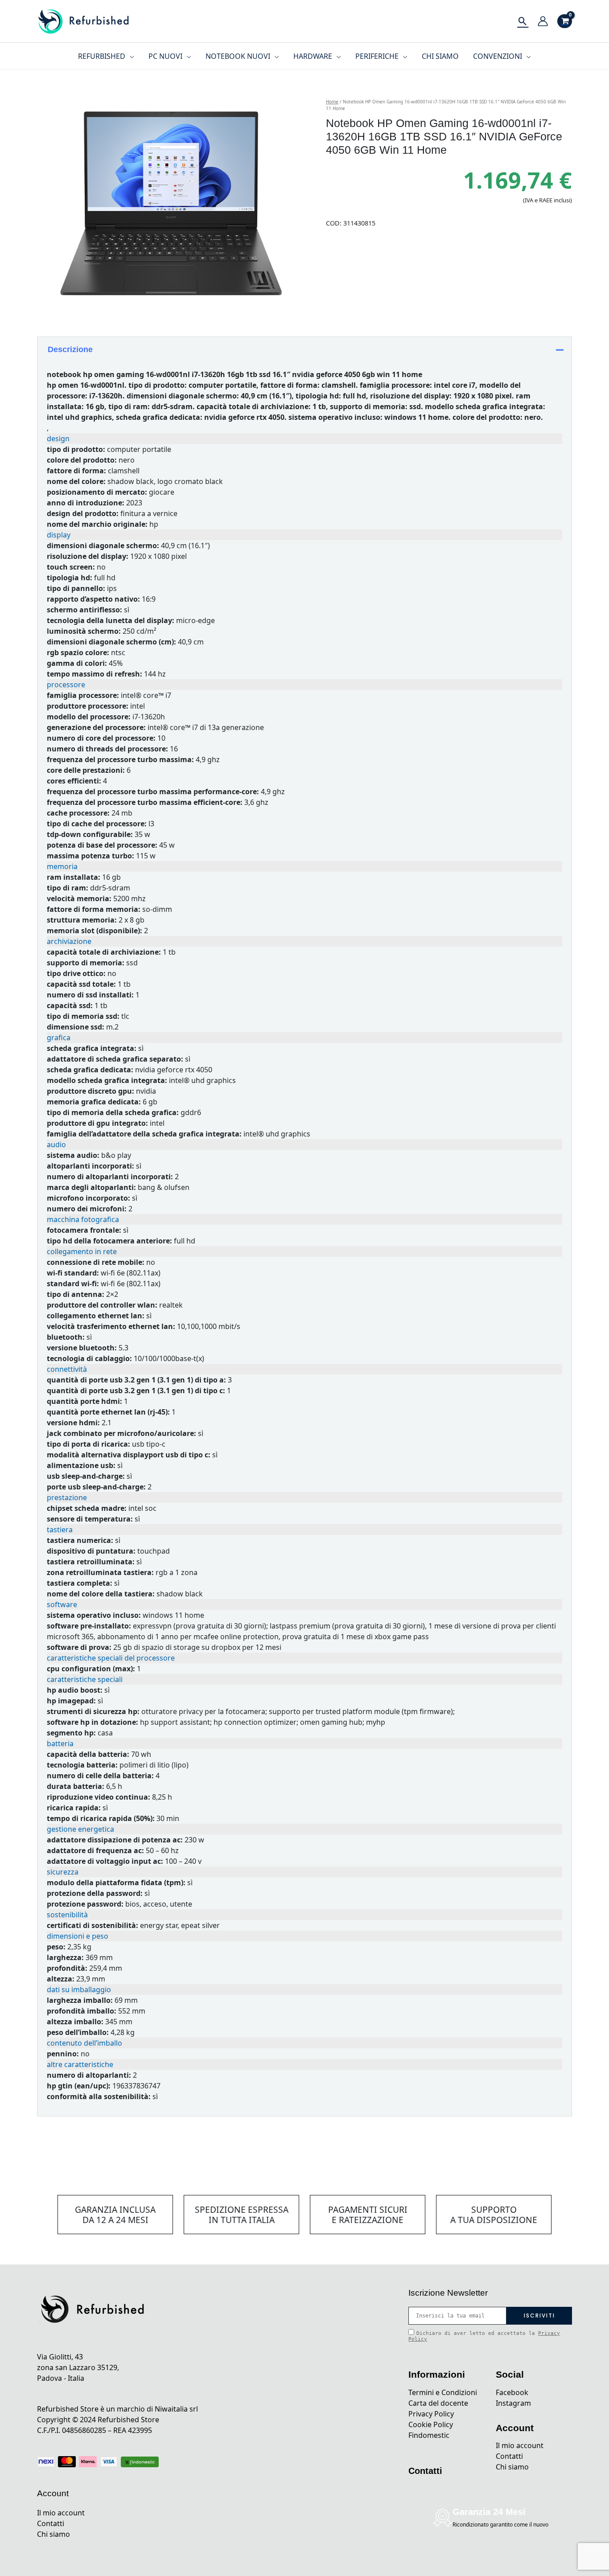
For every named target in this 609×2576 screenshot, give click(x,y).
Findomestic (429, 2435)
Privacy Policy (431, 2414)
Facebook (512, 2392)
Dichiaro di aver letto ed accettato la (484, 2336)
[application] (130, 56)
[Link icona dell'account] (543, 21)
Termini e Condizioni (443, 2392)
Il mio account (61, 2513)
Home (332, 102)
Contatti (51, 2523)
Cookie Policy (431, 2424)
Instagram (513, 2403)
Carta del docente (438, 2403)
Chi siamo (53, 2534)
